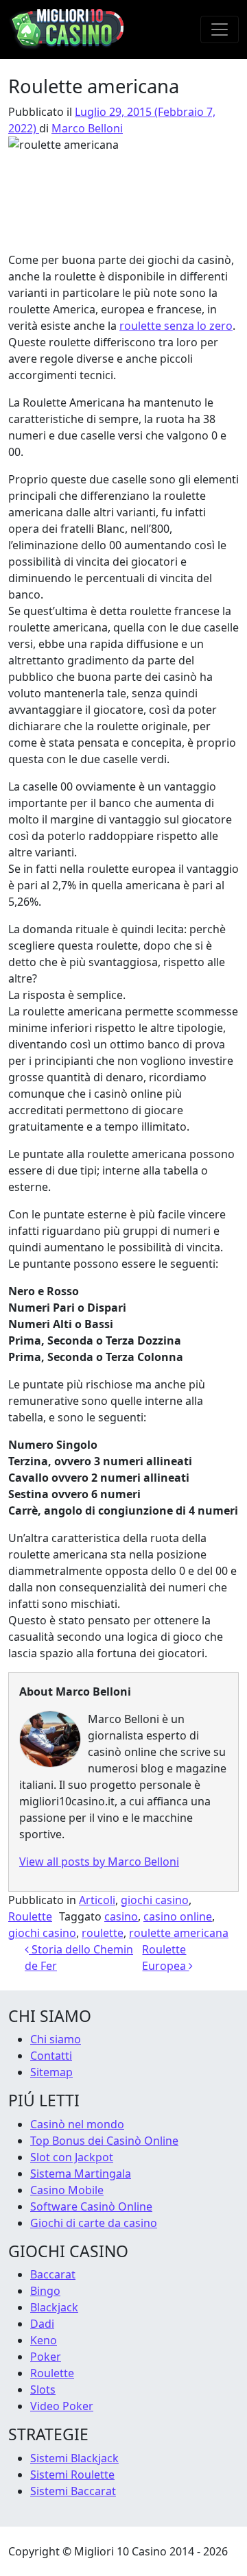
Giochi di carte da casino (94, 2223)
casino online (178, 1916)
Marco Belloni (87, 128)
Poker (46, 2357)
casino (121, 1916)
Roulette (30, 1916)
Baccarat (53, 2274)
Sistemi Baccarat (73, 2491)
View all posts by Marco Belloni (99, 1862)
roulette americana (179, 1933)
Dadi (42, 2324)
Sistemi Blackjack (74, 2458)
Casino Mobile (67, 2190)
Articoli (97, 1900)
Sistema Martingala (81, 2174)
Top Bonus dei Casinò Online (104, 2141)
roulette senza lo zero (176, 326)
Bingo (45, 2291)
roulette (103, 1933)
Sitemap (51, 2072)
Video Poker (62, 2406)
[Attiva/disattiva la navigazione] (220, 29)
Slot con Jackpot (72, 2157)
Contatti (51, 2056)
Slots (43, 2390)
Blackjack (54, 2307)
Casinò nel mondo (77, 2124)
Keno (44, 2340)
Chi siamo (56, 2039)
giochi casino (155, 1900)
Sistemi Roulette (72, 2475)
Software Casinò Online (91, 2206)
